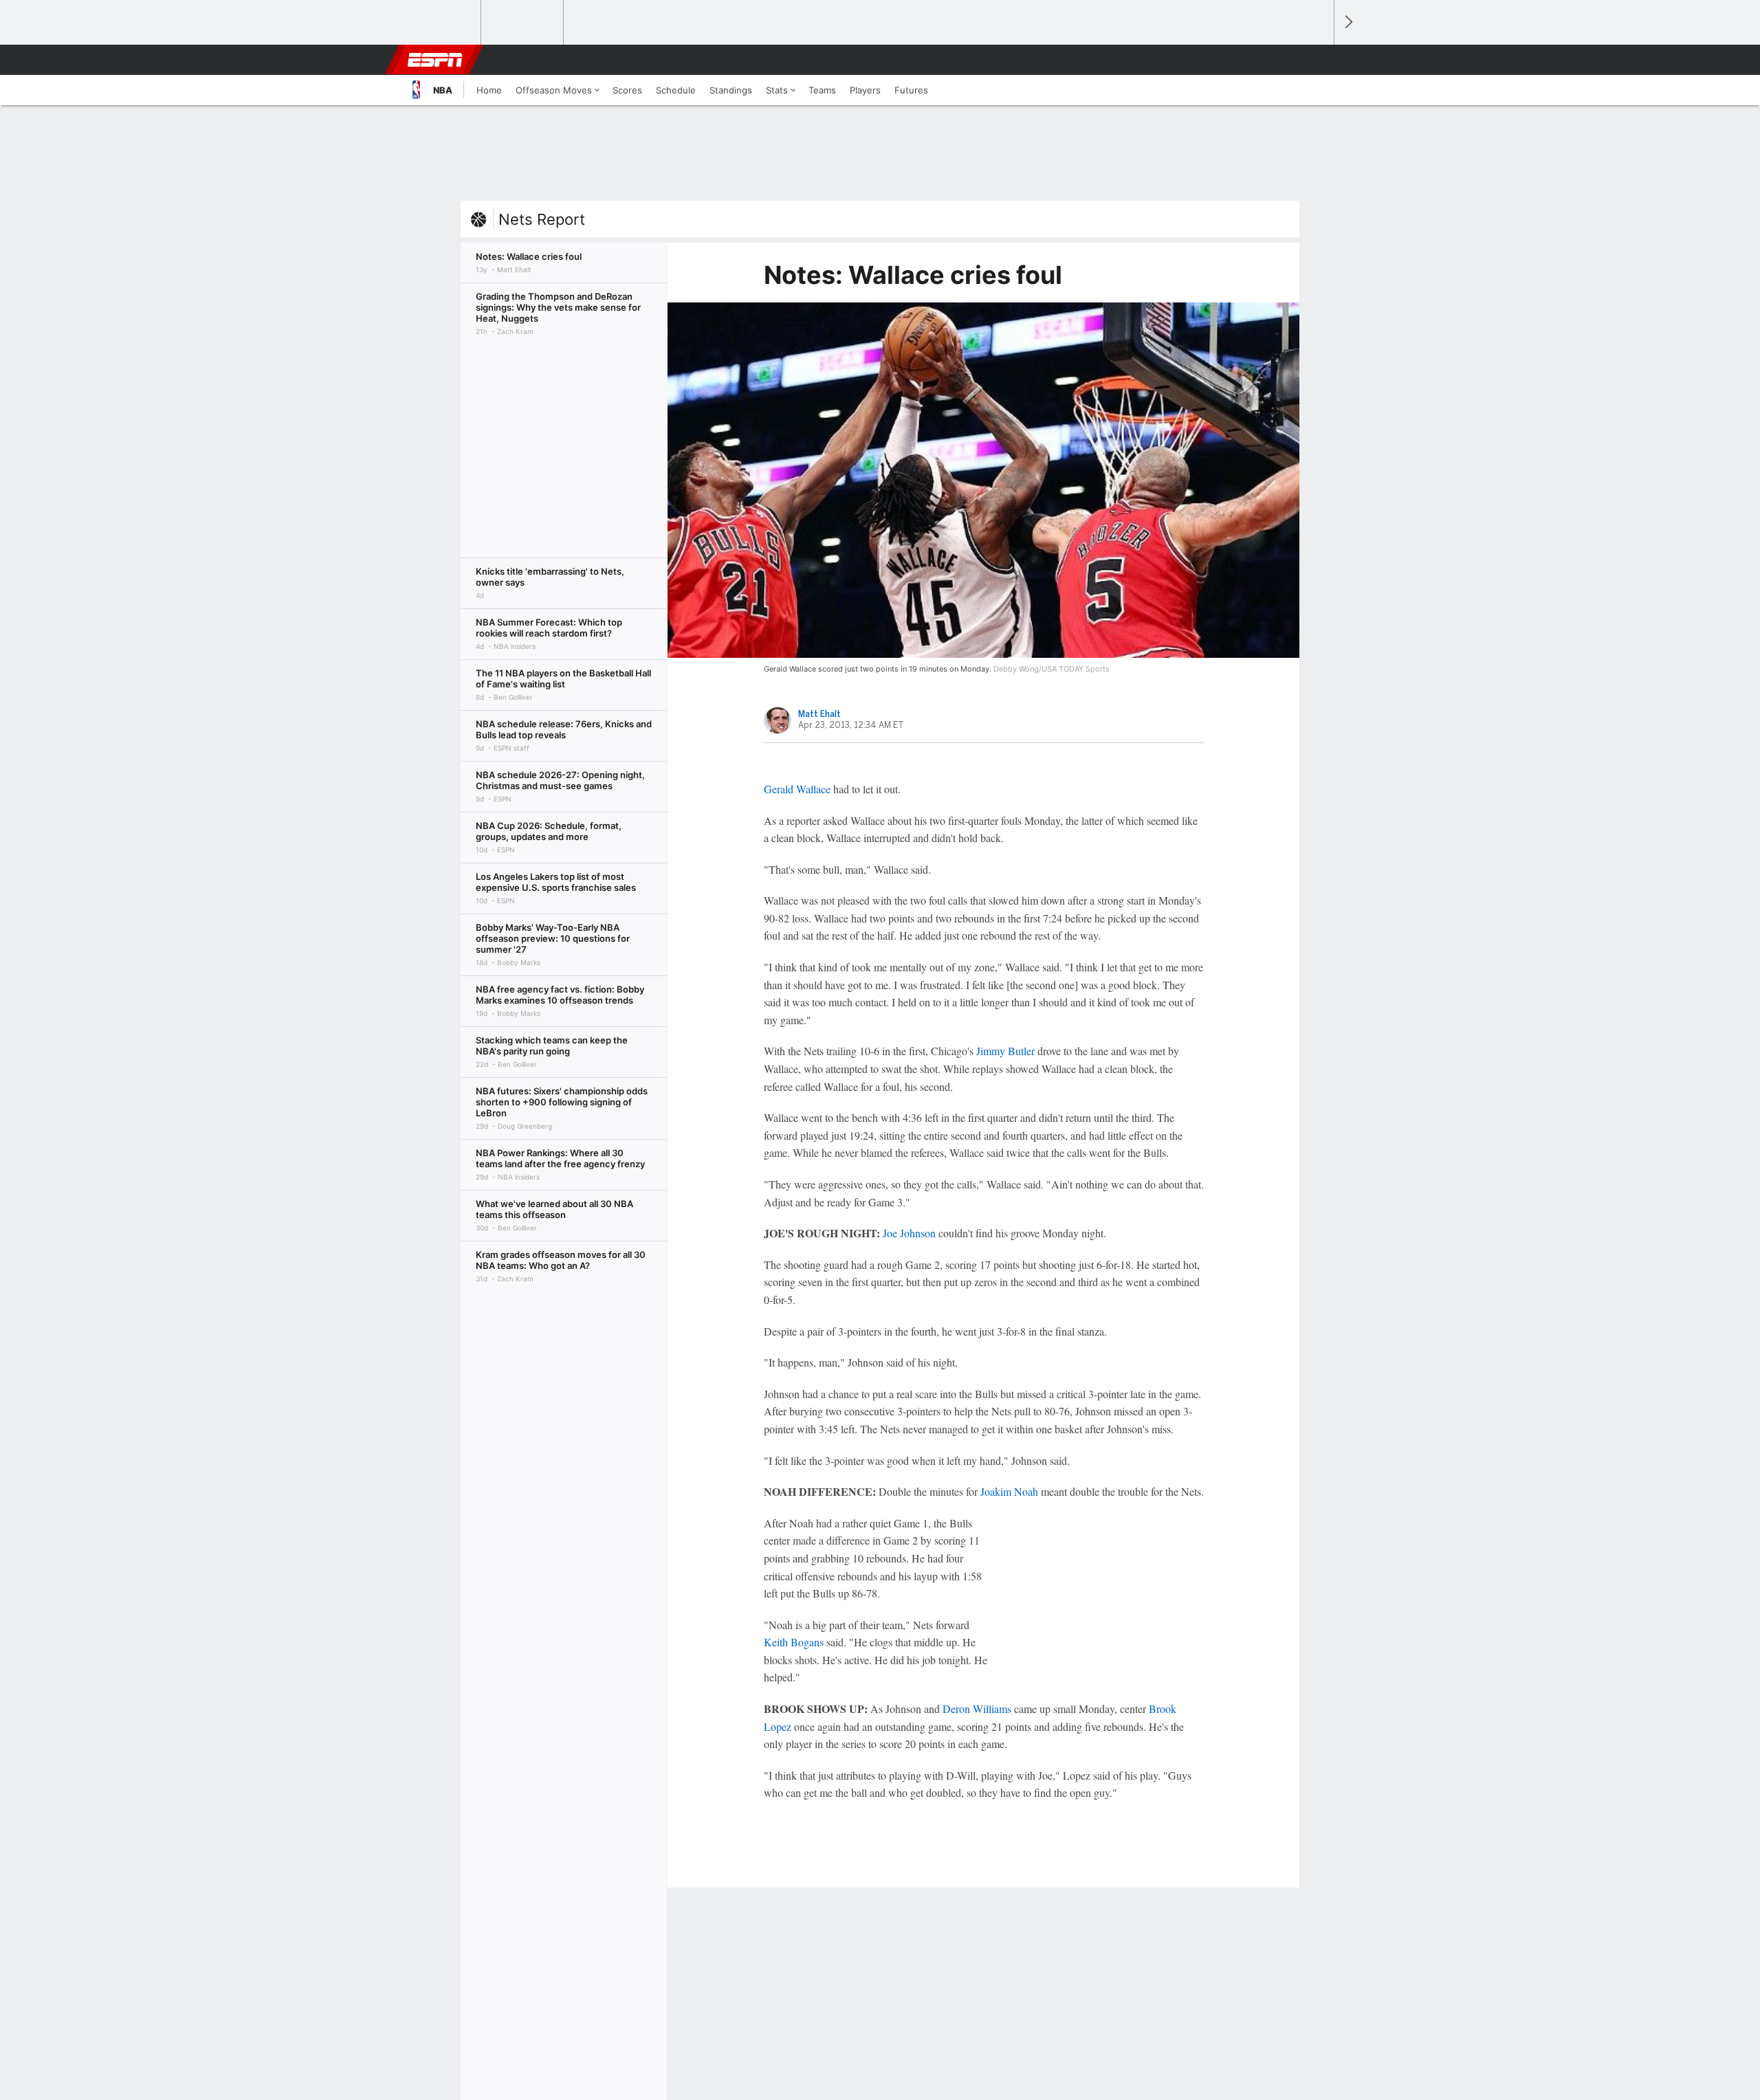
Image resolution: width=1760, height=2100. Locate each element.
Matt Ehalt (819, 714)
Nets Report (542, 219)
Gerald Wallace (797, 789)
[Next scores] (1347, 22)
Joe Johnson (909, 1233)
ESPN (435, 60)
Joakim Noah (1009, 1491)
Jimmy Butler (1005, 1051)
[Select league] (441, 23)
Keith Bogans (794, 1642)
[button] (1317, 60)
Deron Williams (977, 1709)
